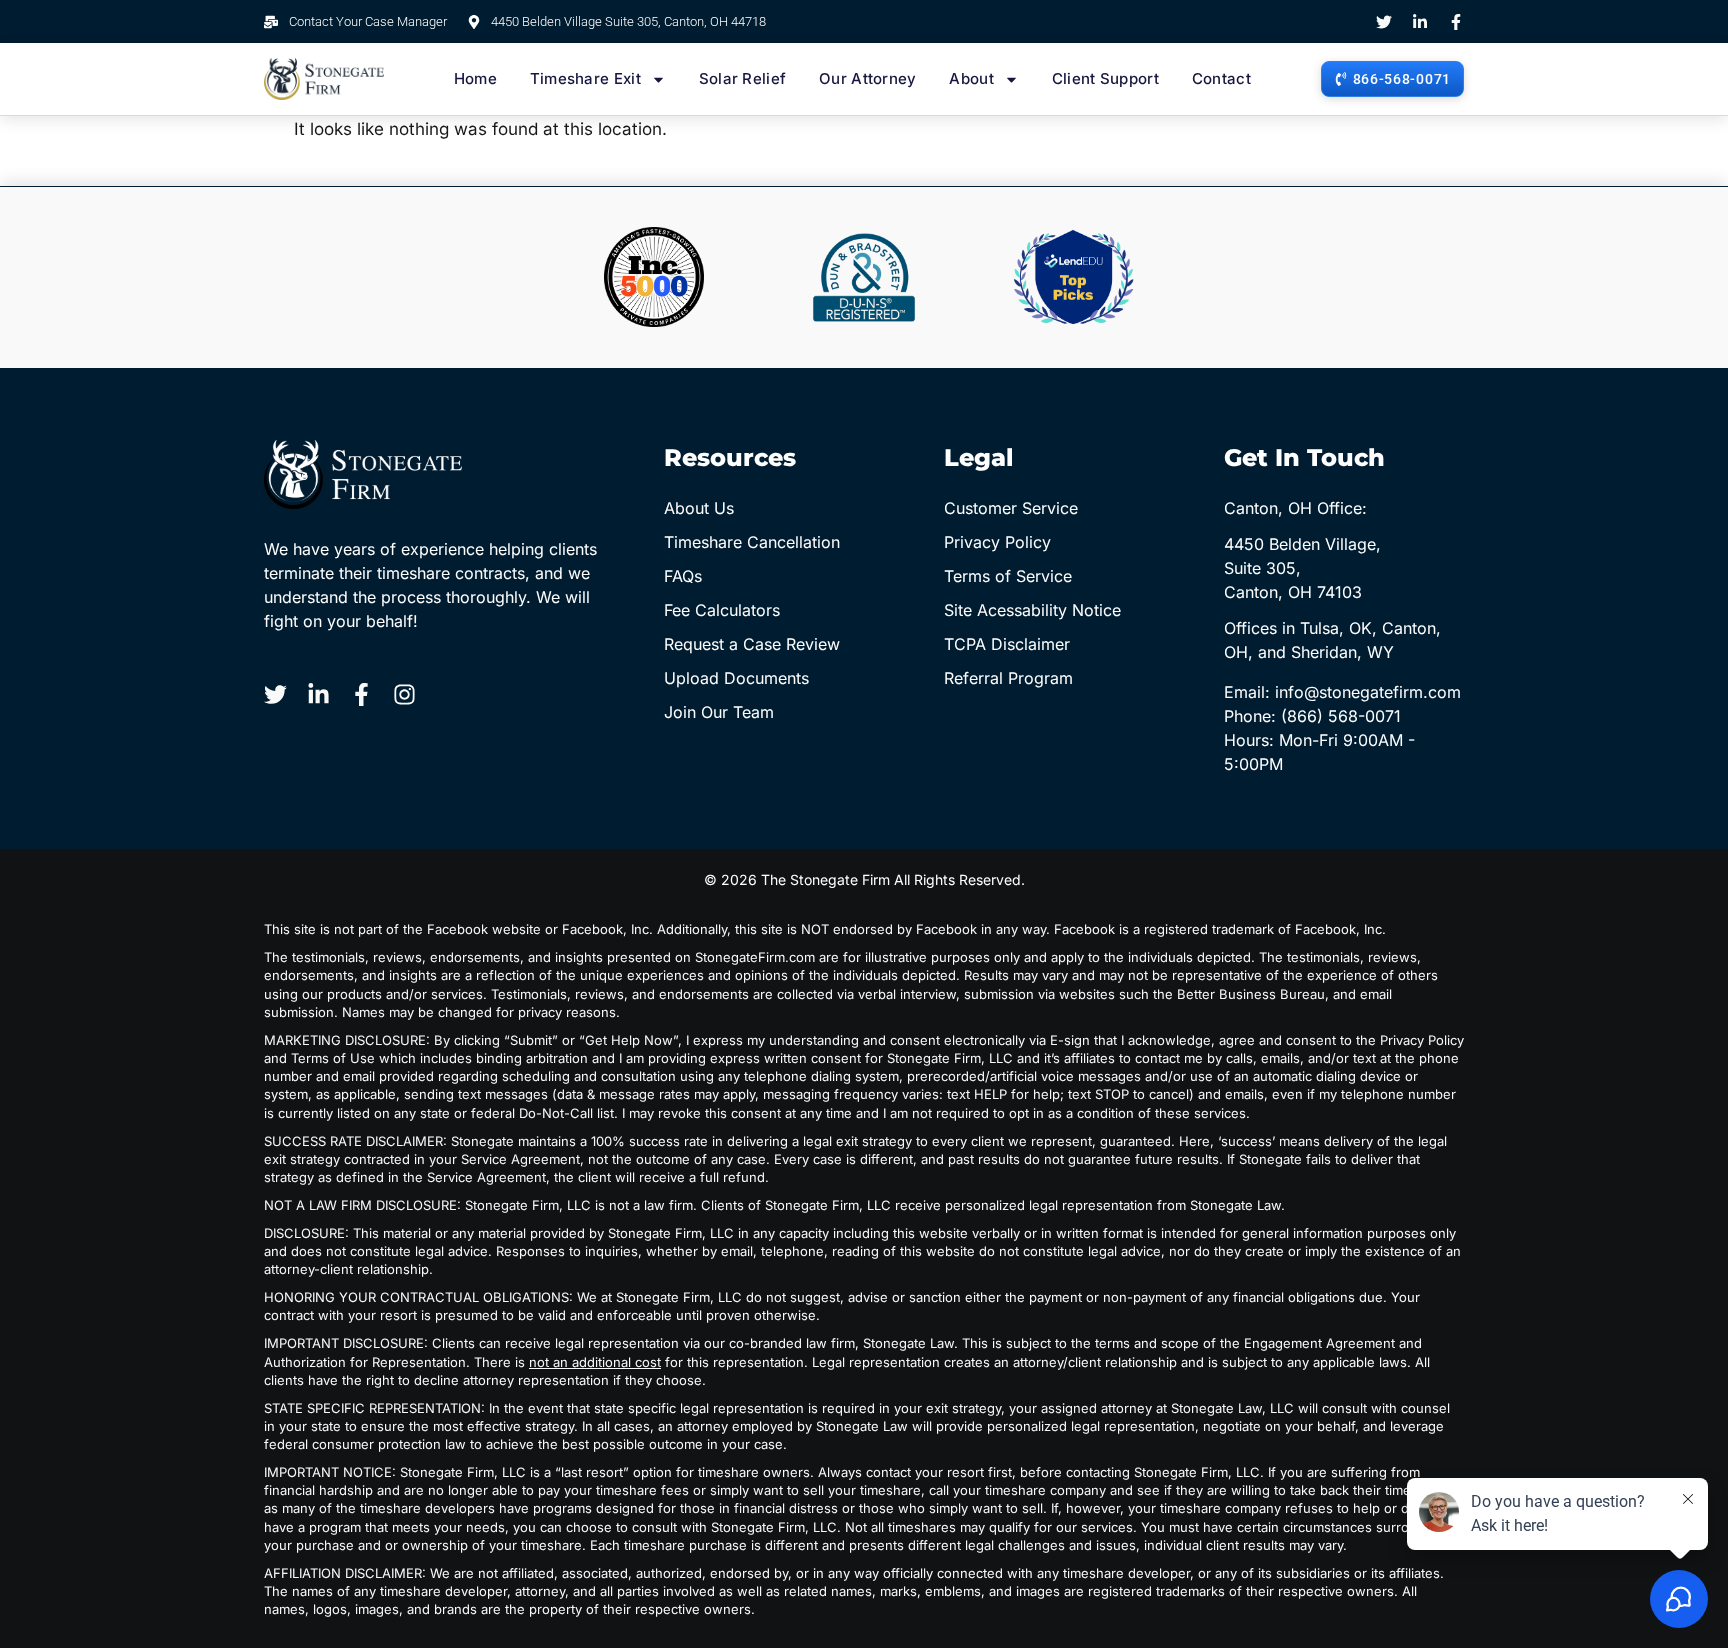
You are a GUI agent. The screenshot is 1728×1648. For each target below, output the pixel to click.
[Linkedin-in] (1420, 22)
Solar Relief (743, 78)
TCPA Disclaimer (1007, 644)
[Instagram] (404, 694)
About (971, 78)
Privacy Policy (997, 542)
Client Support (1105, 78)
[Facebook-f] (1456, 22)
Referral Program (1008, 678)
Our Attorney (868, 78)
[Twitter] (1384, 22)
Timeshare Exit (585, 78)
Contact (1221, 78)
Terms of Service (1008, 576)
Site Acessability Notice (1032, 610)
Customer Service (1011, 508)
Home (475, 78)
